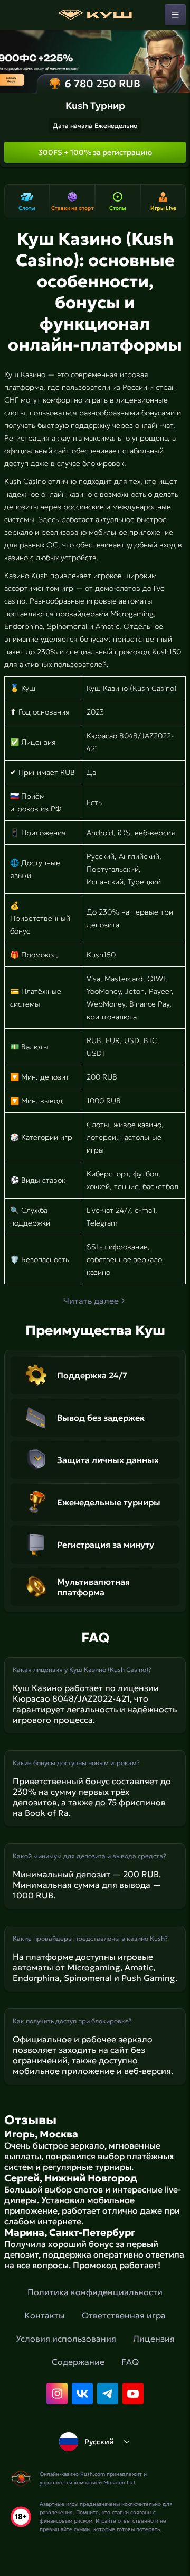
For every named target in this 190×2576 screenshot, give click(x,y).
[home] (95, 15)
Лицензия (154, 2339)
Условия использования (66, 2339)
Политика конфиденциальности (95, 2292)
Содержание (78, 2362)
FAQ (130, 2362)
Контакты (45, 2315)
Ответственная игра (124, 2315)
